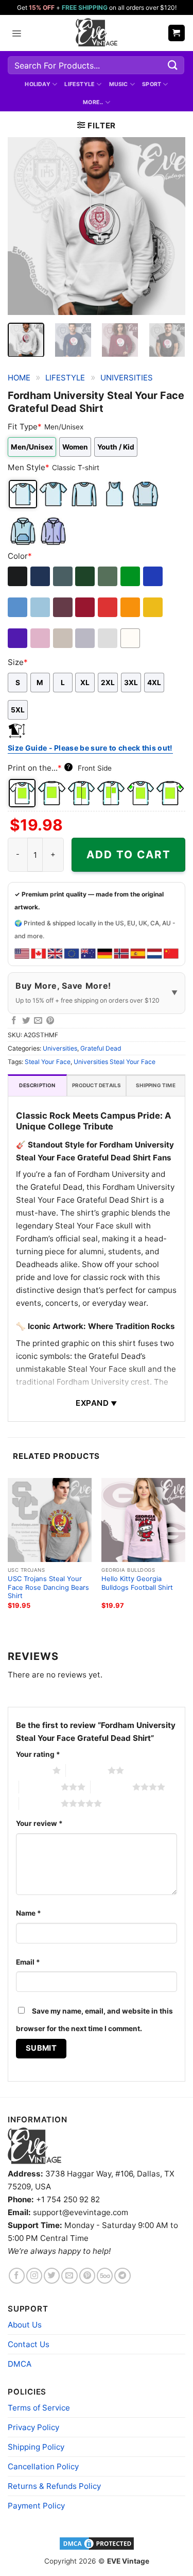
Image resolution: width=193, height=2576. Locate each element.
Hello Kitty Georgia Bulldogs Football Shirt (137, 1583)
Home (19, 378)
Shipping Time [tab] (156, 1085)
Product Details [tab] (97, 1085)
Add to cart (129, 854)
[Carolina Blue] (18, 607)
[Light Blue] (41, 607)
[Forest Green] (86, 576)
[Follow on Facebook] (17, 2276)
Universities (127, 378)
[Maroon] (64, 607)
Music (119, 84)
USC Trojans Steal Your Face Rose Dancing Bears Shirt (48, 1587)
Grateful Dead (101, 1048)
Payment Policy (36, 2506)
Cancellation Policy (43, 2466)
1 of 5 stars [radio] (32, 1770)
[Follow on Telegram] (122, 2276)
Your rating (38, 1754)
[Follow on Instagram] (34, 2276)
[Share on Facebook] (14, 1021)
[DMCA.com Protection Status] (97, 2543)
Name (29, 1913)
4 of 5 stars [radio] (111, 1787)
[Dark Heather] (64, 576)
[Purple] (18, 638)
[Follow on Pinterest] (87, 2276)
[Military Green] (108, 576)
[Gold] (154, 607)
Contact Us (29, 2344)
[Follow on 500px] (105, 2276)
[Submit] (173, 65)
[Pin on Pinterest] (50, 1021)
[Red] (108, 607)
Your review (39, 1823)
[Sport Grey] (86, 638)
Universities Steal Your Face (115, 1062)
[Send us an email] (69, 2276)
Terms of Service (39, 2408)
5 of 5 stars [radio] (40, 1803)
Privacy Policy (33, 2427)
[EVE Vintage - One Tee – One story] (97, 33)
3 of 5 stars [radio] (40, 1787)
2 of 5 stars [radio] (87, 1770)
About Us (25, 2325)
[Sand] (64, 638)
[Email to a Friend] (38, 1021)
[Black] (18, 576)
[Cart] (177, 33)
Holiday (38, 84)
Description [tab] (37, 1085)
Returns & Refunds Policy (54, 2486)
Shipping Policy (36, 2447)
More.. (93, 102)
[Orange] (131, 607)
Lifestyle (80, 84)
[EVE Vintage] (34, 2146)
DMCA (20, 2364)
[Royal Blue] (154, 576)
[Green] (131, 576)
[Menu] (16, 33)
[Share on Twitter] (26, 1021)
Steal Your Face (48, 1062)
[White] (131, 638)
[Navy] (41, 576)
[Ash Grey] (108, 638)
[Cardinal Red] (86, 607)
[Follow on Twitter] (52, 2276)
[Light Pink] (41, 638)
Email (28, 1962)
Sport (152, 84)
